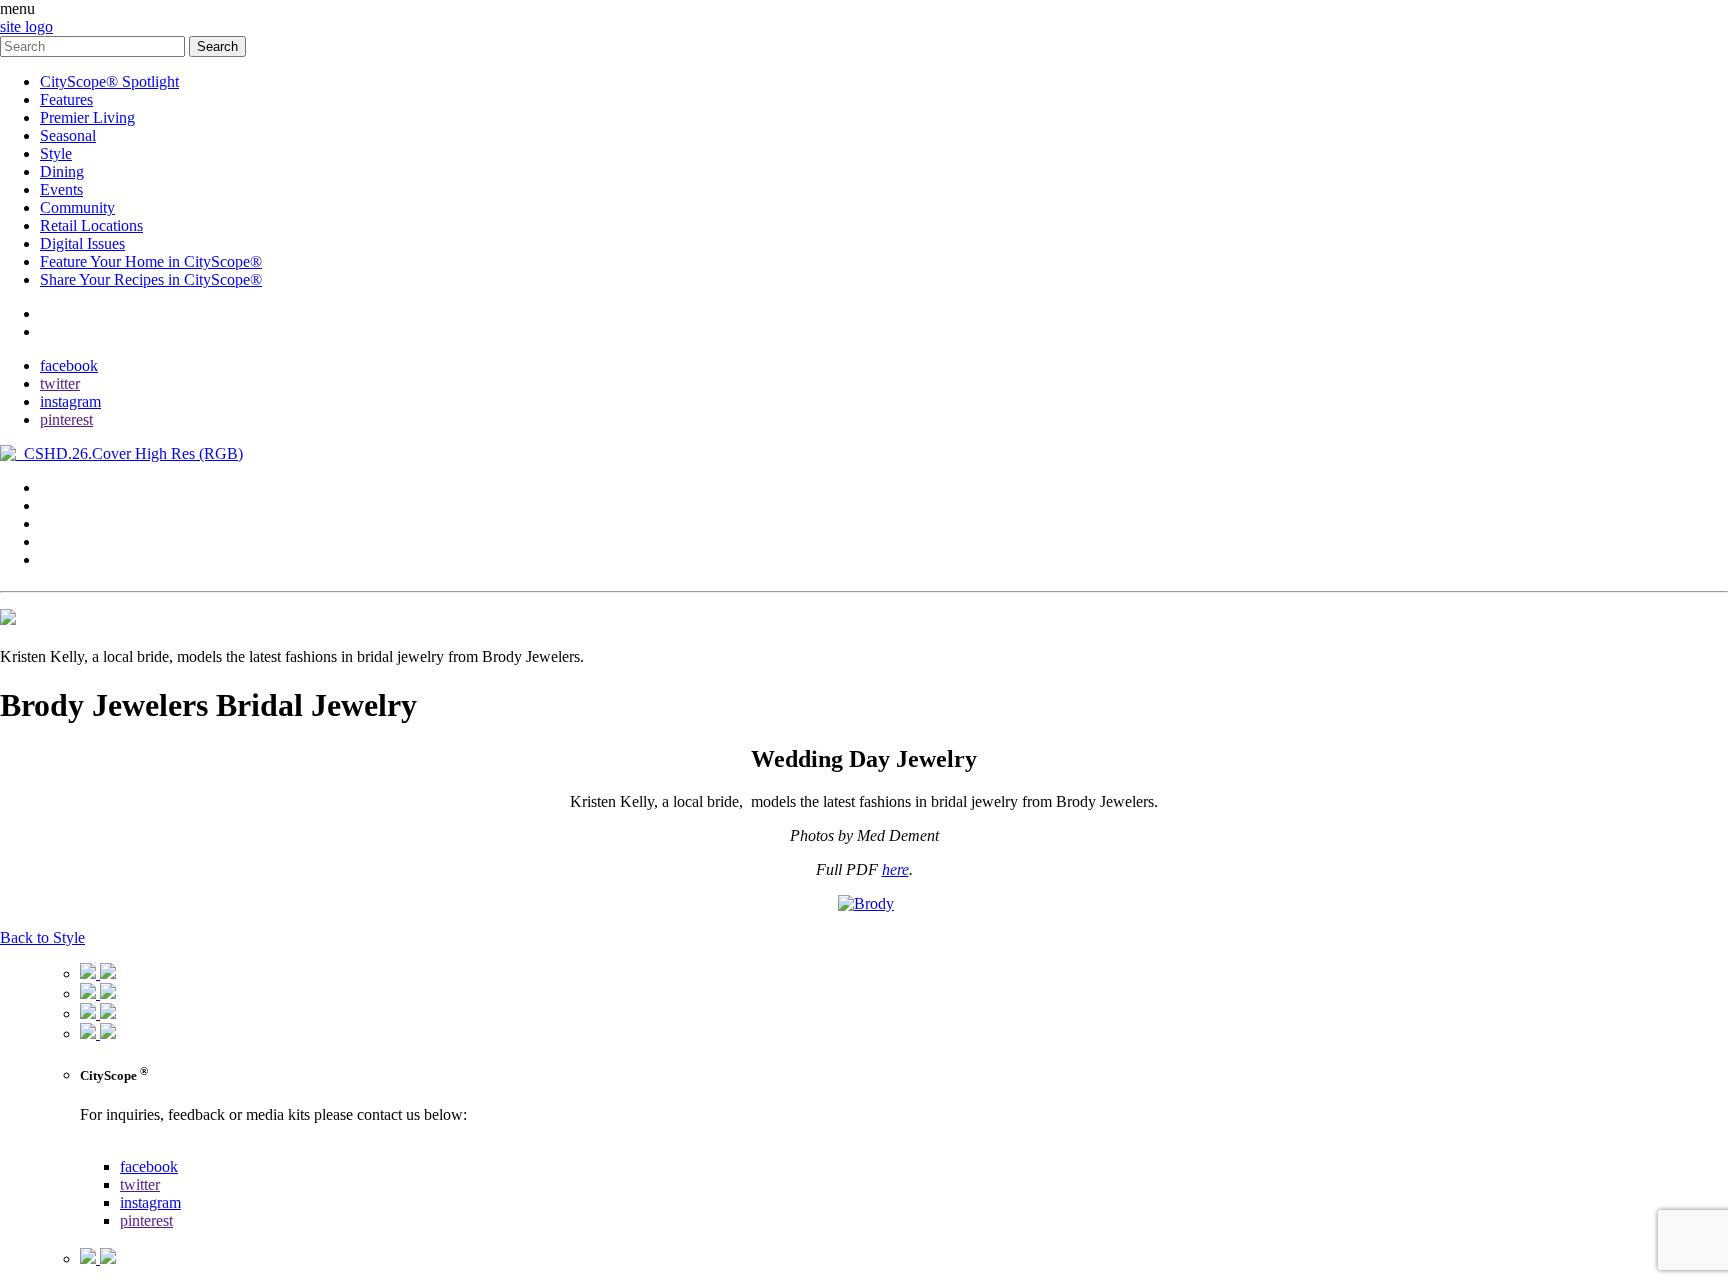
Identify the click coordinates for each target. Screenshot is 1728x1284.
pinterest (66, 419)
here (895, 869)
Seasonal (68, 135)
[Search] (94, 45)
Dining (62, 171)
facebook (69, 365)
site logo (26, 26)
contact (62, 313)
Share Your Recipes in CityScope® (151, 279)
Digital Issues (82, 243)
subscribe (69, 331)
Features (66, 99)
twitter (60, 383)
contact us (111, 1148)
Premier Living (87, 117)
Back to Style (42, 937)
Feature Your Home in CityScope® (151, 261)
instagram (70, 401)
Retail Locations (91, 225)
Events (61, 189)
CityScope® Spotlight (109, 81)
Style (56, 153)
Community (77, 207)
